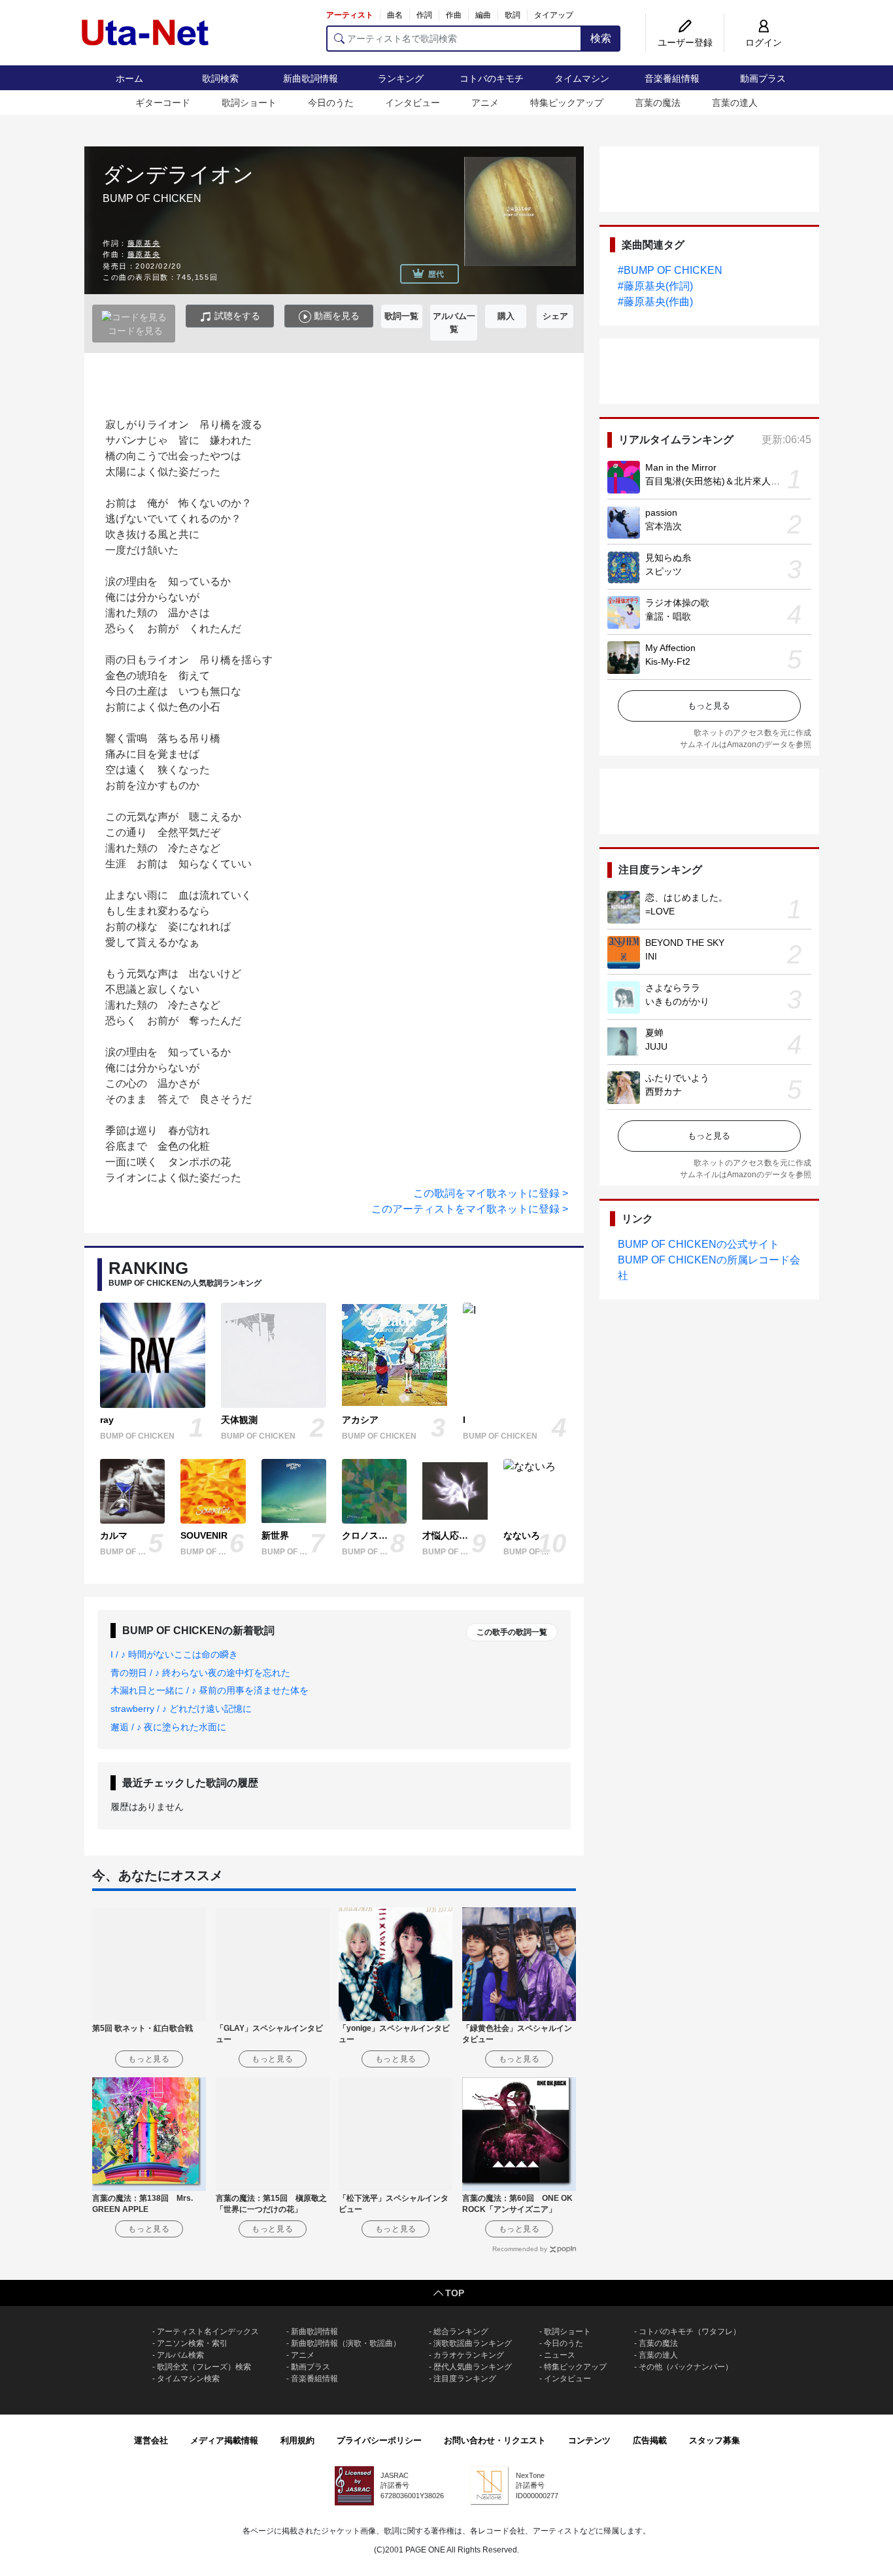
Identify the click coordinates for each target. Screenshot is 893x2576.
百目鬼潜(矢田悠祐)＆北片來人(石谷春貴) (730, 481)
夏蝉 (654, 1033)
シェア (555, 316)
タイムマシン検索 (188, 2379)
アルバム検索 (180, 2355)
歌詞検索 (220, 78)
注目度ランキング (465, 2379)
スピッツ (664, 571)
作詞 (424, 15)
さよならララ (673, 988)
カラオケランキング (469, 2355)
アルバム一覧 (454, 323)
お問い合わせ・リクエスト (495, 2440)
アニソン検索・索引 (192, 2343)
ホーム (129, 78)
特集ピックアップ (567, 103)
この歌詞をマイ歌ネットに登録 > (491, 1193)
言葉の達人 (735, 103)
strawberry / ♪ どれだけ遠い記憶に (181, 1709)
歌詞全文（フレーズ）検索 (204, 2367)
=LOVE (660, 911)
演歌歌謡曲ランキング (473, 2343)
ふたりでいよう (677, 1078)
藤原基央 (144, 243)
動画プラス (763, 78)
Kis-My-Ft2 (668, 661)
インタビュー (413, 103)
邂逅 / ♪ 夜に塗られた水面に (168, 1727)
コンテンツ (589, 2440)
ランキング (401, 78)
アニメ (485, 103)
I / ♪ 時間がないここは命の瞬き (174, 1654)
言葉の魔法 (658, 103)
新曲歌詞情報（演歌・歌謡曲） (346, 2343)
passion (661, 512)
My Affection (670, 648)
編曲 (483, 15)
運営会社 (151, 2440)
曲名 (395, 15)
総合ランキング (461, 2332)
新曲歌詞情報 (311, 78)
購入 (506, 316)
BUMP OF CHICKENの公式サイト (699, 1244)
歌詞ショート (249, 103)
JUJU (656, 1046)
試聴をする (236, 316)
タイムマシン (582, 78)
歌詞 (513, 15)
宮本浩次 (664, 526)
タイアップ (554, 15)
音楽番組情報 (672, 78)
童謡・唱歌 (668, 616)
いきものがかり (677, 1001)
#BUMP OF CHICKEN (670, 270)
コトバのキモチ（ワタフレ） (690, 2332)
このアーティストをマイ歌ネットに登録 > (470, 1209)
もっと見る (709, 706)
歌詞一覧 (401, 316)
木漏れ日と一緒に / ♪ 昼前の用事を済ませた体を (210, 1690)
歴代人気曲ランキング (473, 2367)
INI (651, 956)
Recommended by (520, 2249)
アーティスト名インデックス (208, 2332)
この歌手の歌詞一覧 (512, 1632)
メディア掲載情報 (224, 2440)
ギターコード (163, 103)
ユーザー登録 (685, 42)
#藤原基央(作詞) (655, 286)
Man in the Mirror (681, 467)
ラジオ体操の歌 (677, 603)
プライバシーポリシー (379, 2440)
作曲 (454, 15)
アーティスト (350, 15)
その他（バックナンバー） (686, 2367)
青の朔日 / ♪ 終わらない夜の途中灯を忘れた (200, 1673)
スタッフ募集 (715, 2440)
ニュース (560, 2355)
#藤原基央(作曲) (655, 302)
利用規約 (297, 2440)
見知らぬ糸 (668, 558)
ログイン (764, 42)
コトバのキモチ (492, 78)
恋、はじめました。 (686, 897)
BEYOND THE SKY (685, 943)
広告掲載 (650, 2440)
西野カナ (664, 1092)
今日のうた (331, 103)
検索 (601, 38)
